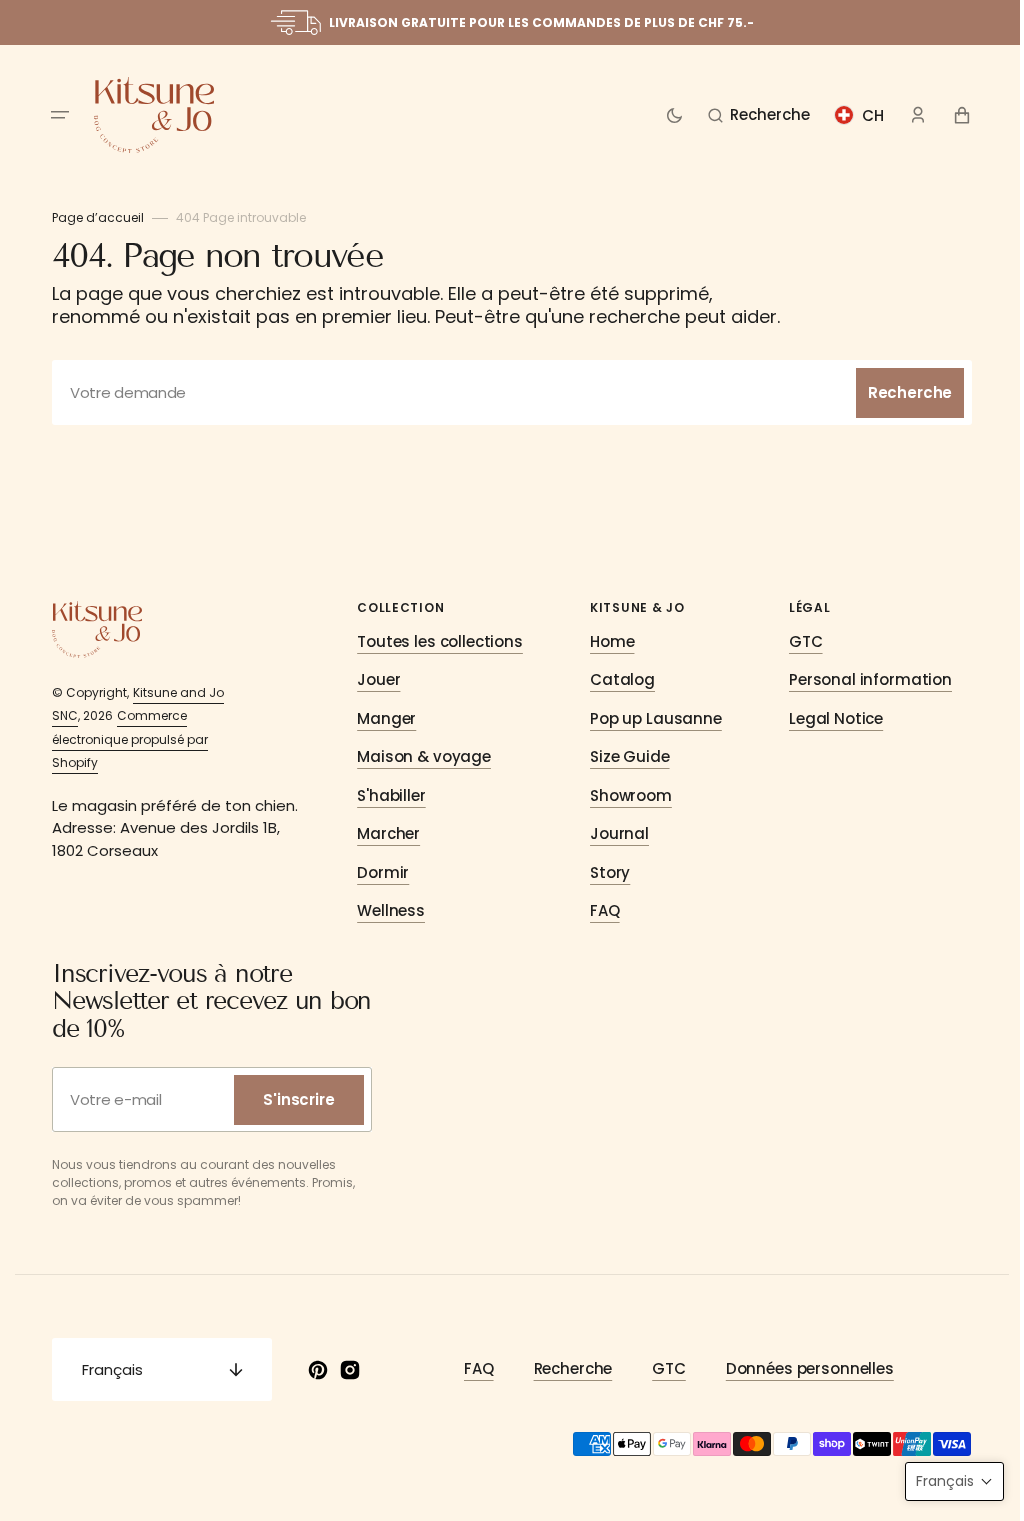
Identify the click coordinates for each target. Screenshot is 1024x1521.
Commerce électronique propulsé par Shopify (123, 739)
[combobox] (505, 392)
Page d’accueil (91, 217)
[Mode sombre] (666, 115)
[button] (53, 115)
